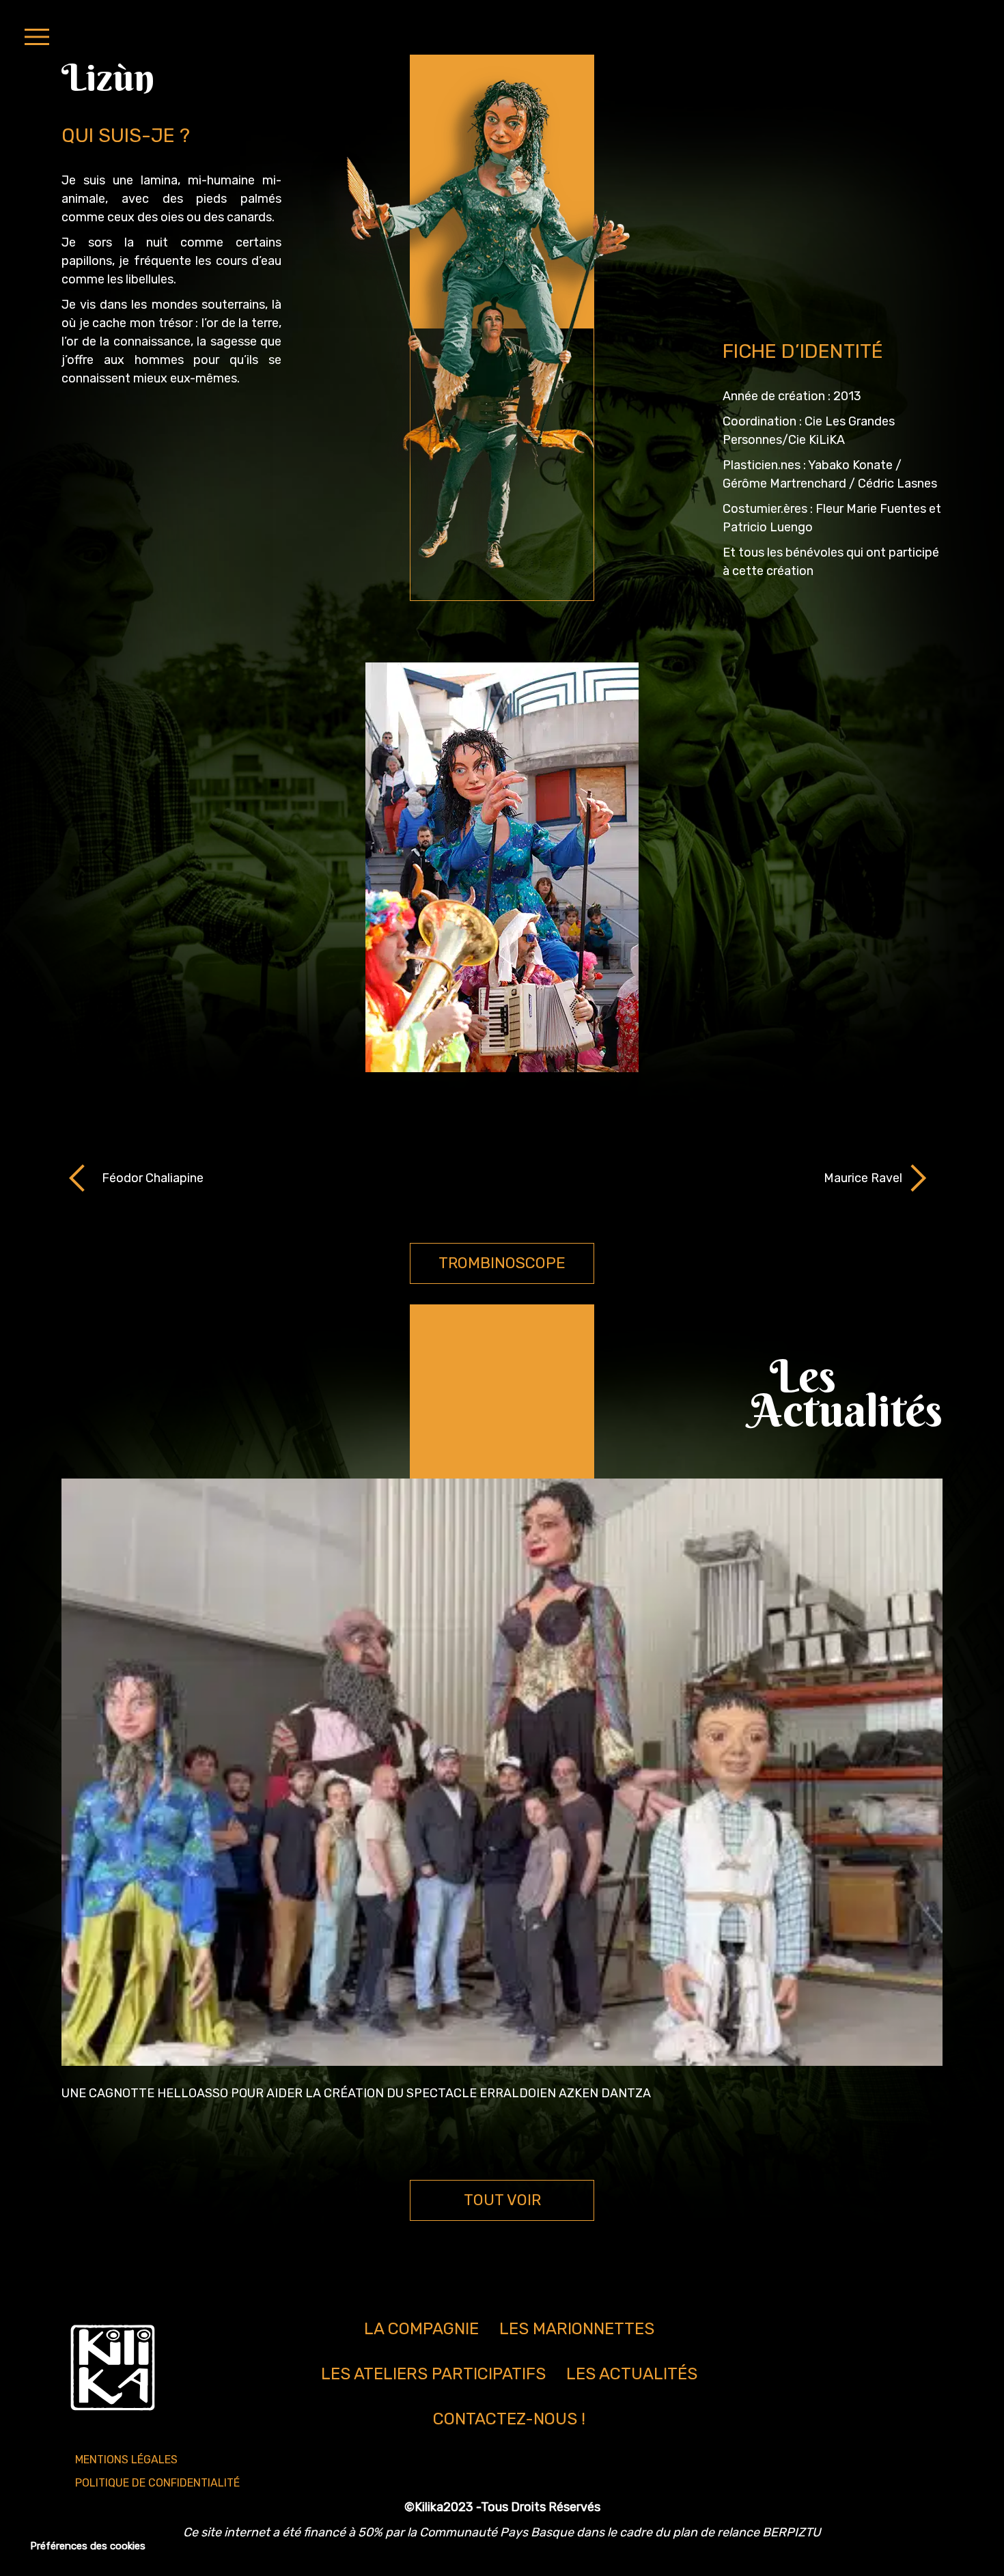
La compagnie (421, 2329)
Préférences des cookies (88, 2546)
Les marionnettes (577, 2329)
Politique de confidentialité (157, 2483)
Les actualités (632, 2374)
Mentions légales (126, 2460)
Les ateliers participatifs (433, 2374)
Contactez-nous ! (509, 2419)
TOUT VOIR (502, 2200)
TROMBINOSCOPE (502, 1263)
